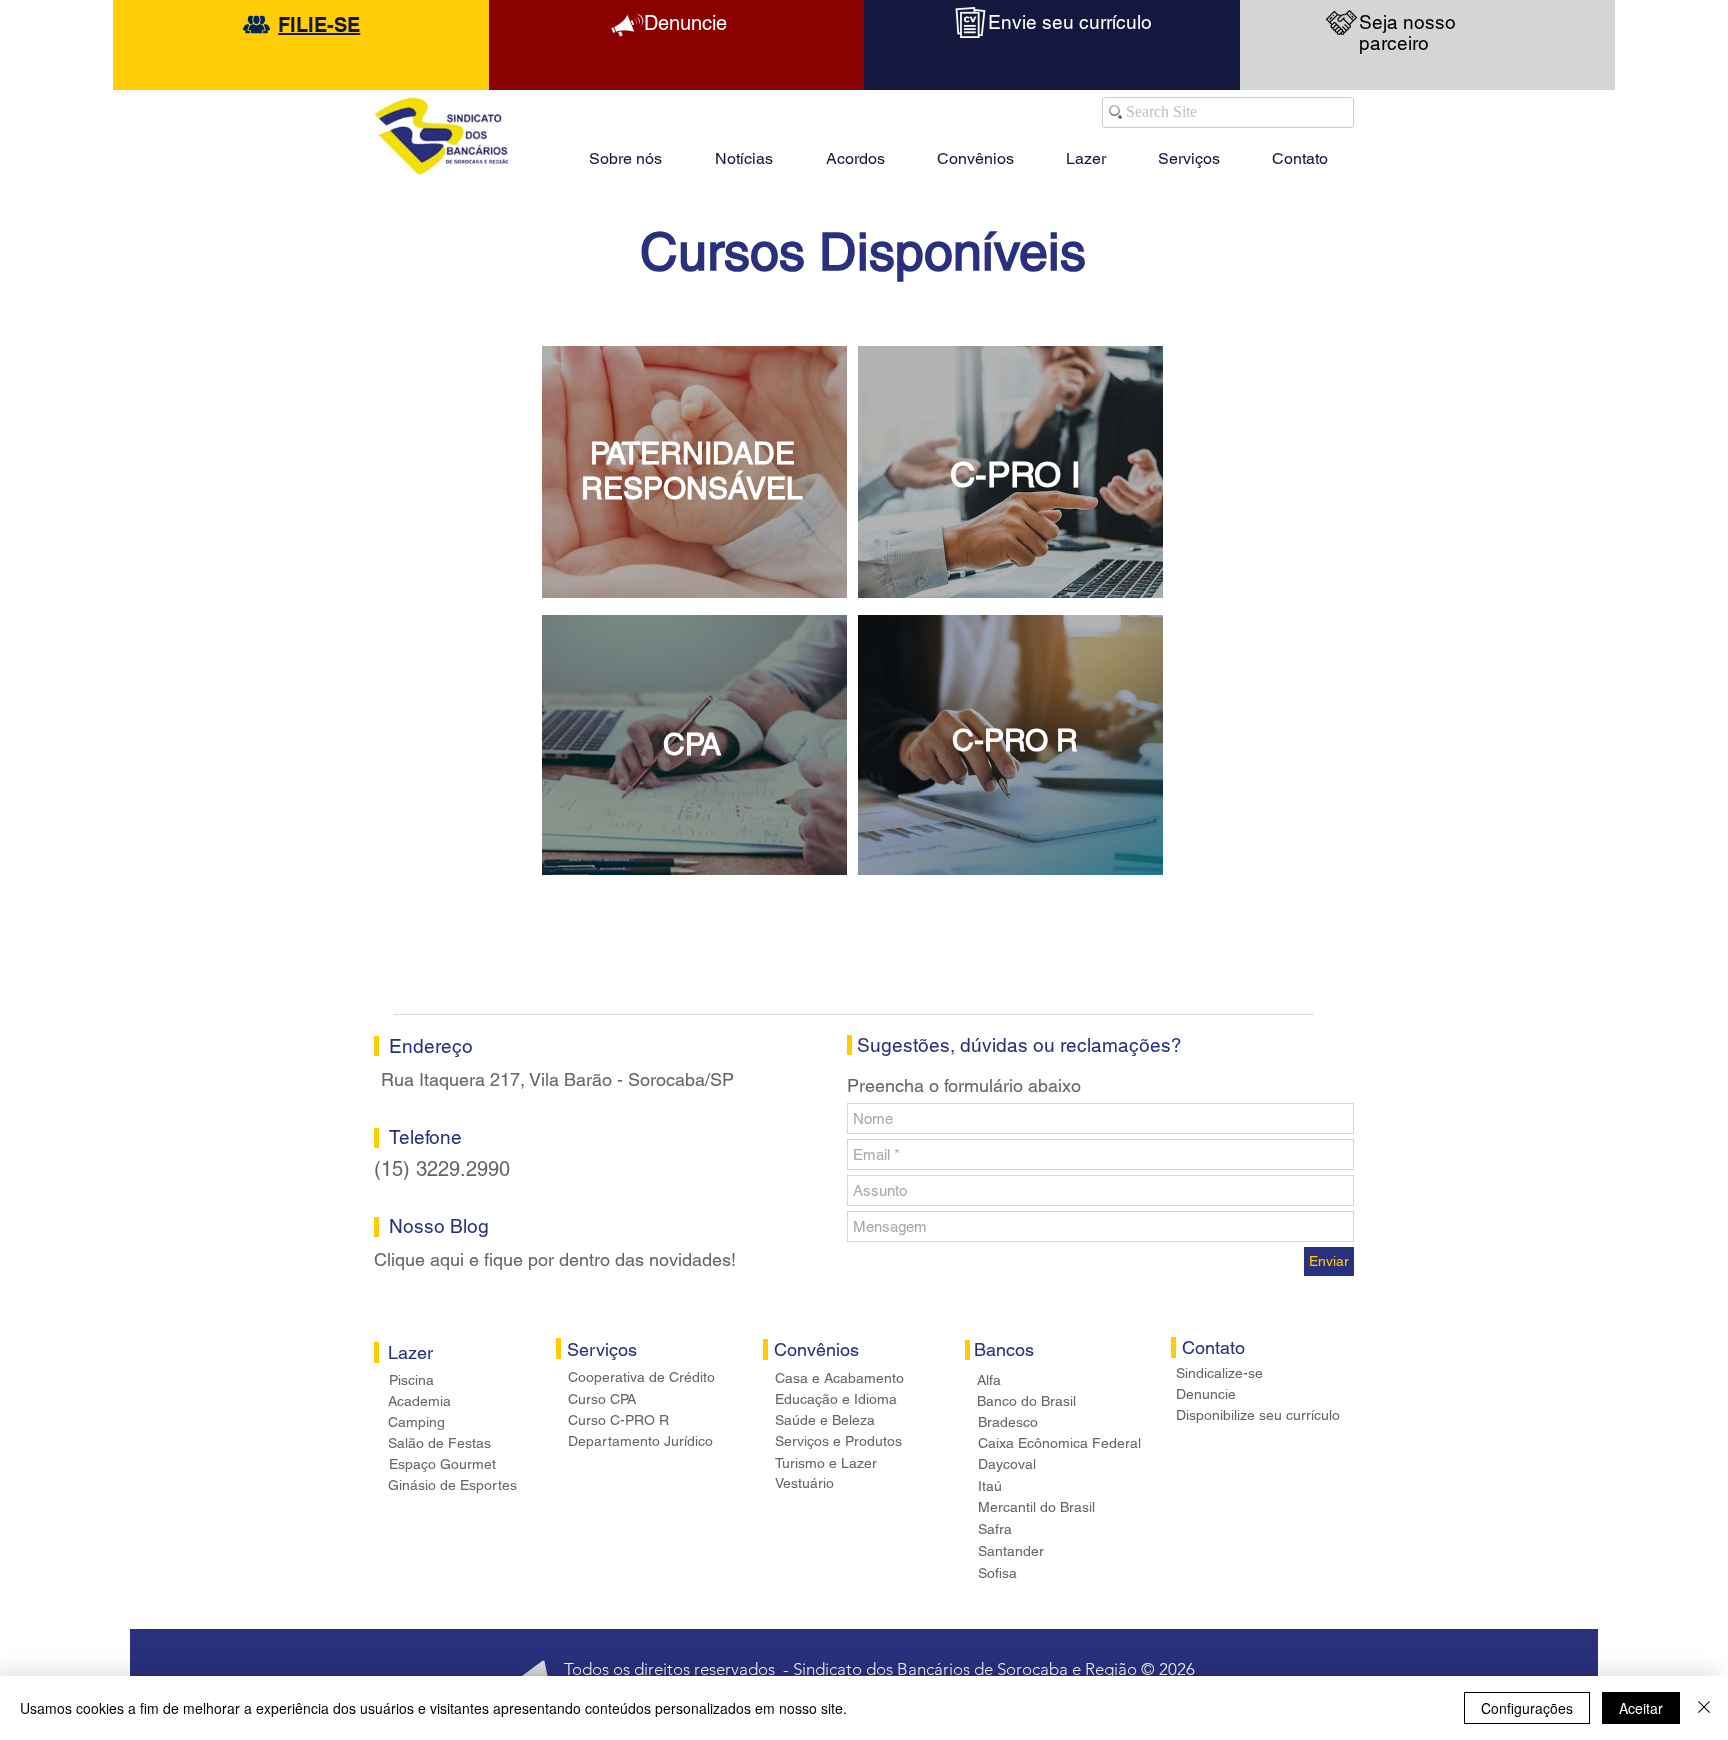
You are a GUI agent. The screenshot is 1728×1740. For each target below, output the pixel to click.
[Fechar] (1704, 1708)
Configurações (1527, 1708)
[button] (1086, 150)
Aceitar (1641, 1708)
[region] (694, 472)
